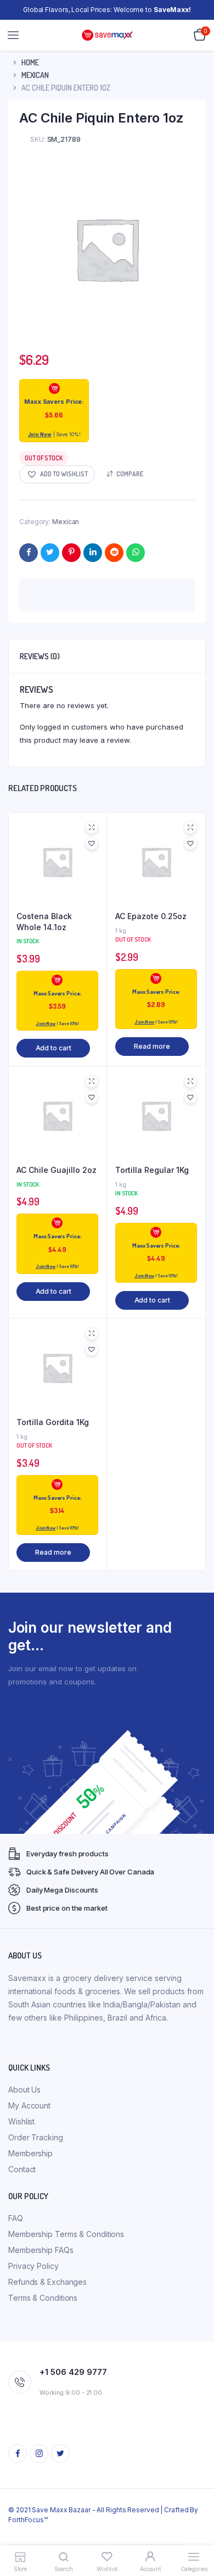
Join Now (40, 434)
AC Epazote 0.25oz (151, 916)
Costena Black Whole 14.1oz (44, 922)
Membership (30, 2153)
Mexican (35, 75)
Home (30, 62)
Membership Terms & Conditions (66, 2234)
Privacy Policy (33, 2266)
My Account (29, 2105)
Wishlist (21, 2121)
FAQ (16, 2218)
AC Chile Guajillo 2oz (57, 1170)
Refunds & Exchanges (47, 2282)
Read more (152, 1046)
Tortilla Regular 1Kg (152, 1170)
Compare (130, 474)
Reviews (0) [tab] (40, 656)
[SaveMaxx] (107, 35)
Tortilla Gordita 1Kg (53, 1422)
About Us (24, 2090)
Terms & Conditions (43, 2298)
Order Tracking (36, 2137)
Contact (22, 2169)
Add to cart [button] (54, 1048)
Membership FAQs (41, 2250)
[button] (57, 474)
